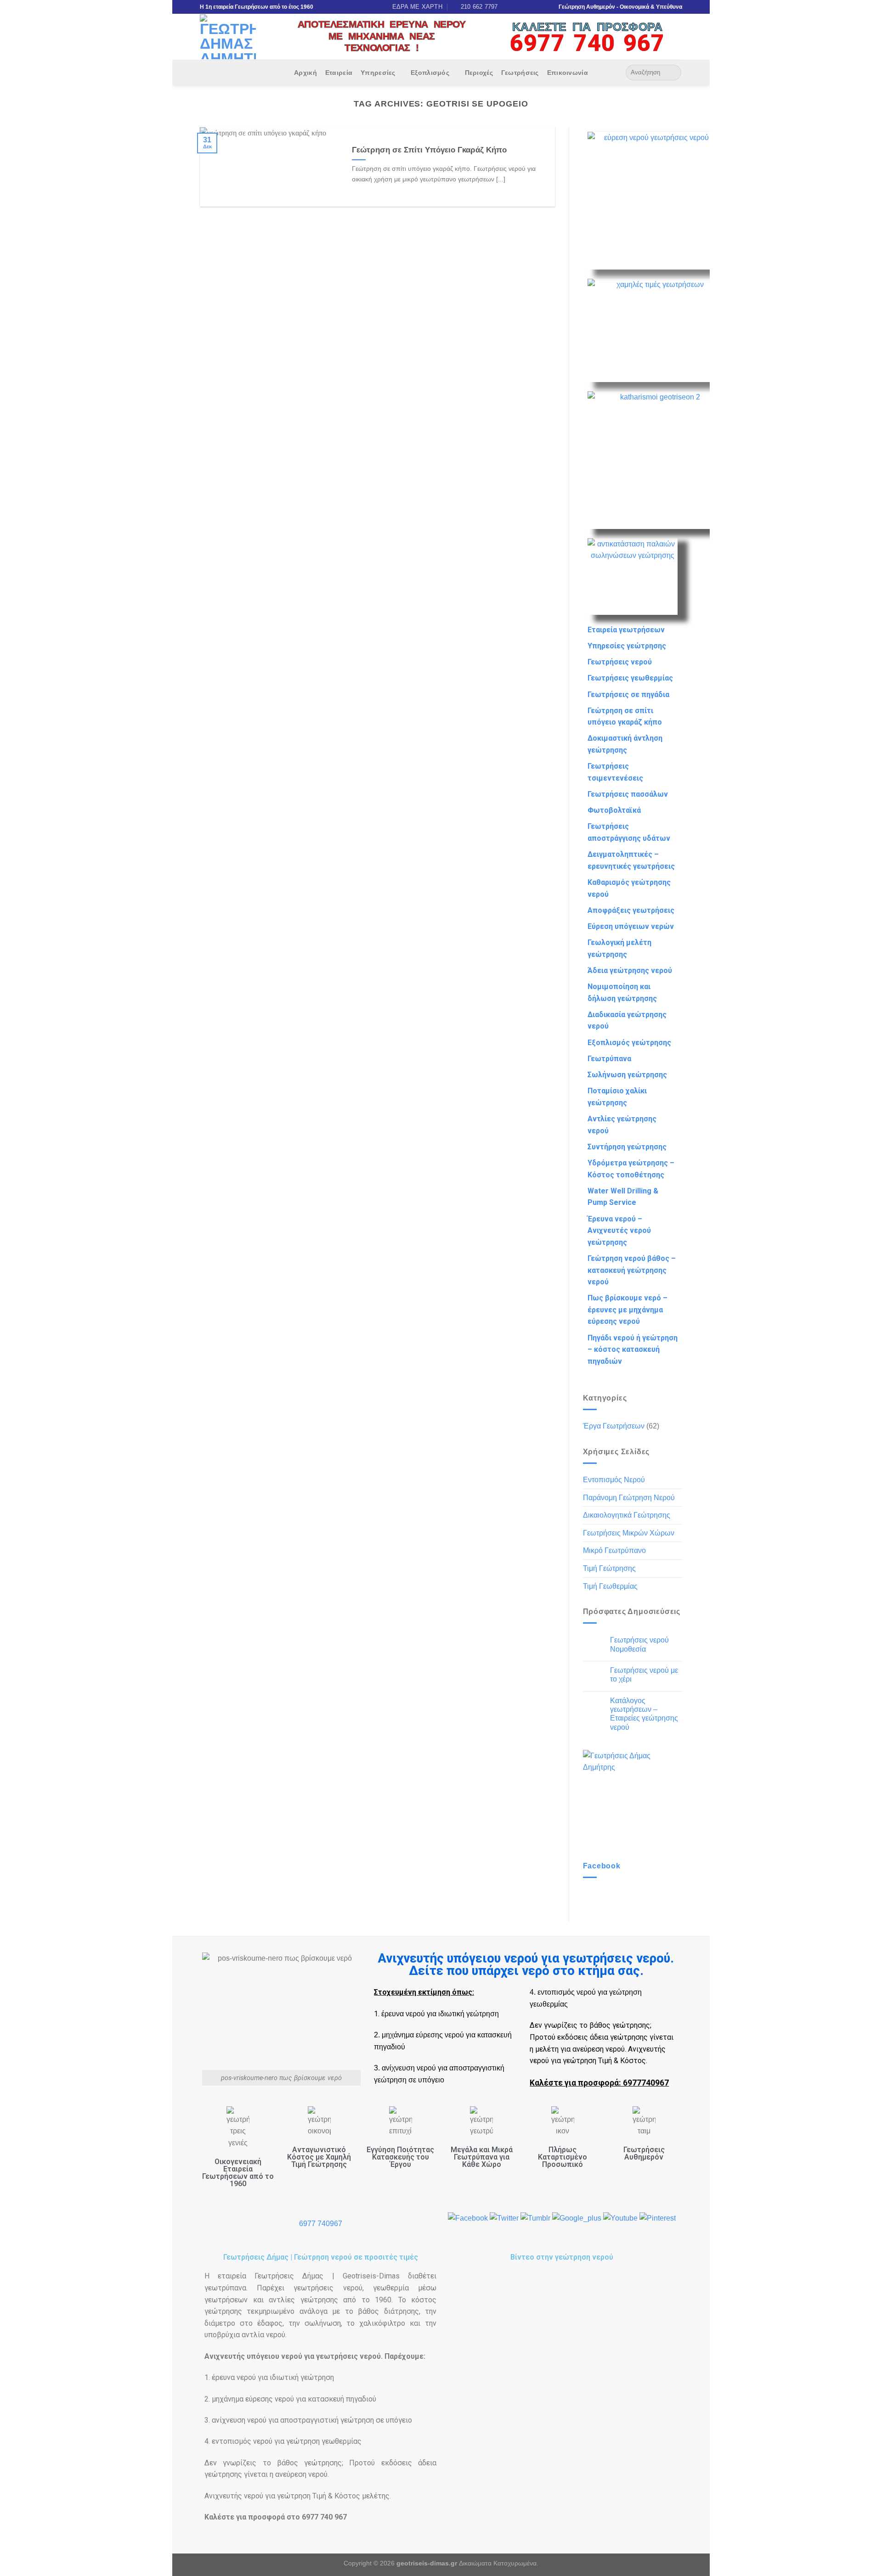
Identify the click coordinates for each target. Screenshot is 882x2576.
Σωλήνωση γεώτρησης (627, 1075)
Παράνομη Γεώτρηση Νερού (629, 1498)
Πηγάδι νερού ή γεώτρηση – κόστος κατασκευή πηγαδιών (633, 1350)
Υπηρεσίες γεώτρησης (627, 646)
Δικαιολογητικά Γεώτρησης (627, 1515)
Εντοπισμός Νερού (614, 1480)
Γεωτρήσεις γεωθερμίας (630, 678)
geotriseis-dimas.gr (427, 2563)
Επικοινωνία (568, 73)
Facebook (602, 1866)
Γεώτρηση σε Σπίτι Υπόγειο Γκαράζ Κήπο (429, 150)
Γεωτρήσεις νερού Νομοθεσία (639, 1644)
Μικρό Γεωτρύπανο (614, 1550)
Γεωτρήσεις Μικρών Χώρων (629, 1533)
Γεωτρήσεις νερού (620, 662)
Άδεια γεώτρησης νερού (630, 970)
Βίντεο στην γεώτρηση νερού (562, 2257)
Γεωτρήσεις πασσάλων (628, 794)
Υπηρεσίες (378, 73)
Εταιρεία (339, 73)
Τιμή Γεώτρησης (609, 1568)
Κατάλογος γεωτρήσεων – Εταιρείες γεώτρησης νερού (644, 1714)
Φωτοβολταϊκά (614, 810)
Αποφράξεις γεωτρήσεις (631, 910)
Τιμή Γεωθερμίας (610, 1586)
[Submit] (673, 73)
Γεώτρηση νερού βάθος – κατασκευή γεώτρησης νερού (632, 1270)
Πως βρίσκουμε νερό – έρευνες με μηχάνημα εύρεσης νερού (628, 1310)
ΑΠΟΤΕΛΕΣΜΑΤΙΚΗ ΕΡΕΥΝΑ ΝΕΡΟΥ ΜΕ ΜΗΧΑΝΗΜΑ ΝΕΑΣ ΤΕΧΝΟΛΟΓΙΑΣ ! (382, 36)
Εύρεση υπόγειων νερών (631, 926)
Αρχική (305, 73)
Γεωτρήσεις (520, 73)
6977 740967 (321, 2224)
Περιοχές (479, 73)
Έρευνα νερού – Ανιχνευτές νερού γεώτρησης (619, 1231)
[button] (562, 2341)
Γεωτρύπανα (609, 1059)
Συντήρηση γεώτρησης (627, 1147)
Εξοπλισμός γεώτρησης (629, 1043)
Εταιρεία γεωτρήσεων (626, 630)
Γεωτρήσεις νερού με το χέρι (644, 1675)
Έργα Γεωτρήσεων (614, 1426)
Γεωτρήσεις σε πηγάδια (628, 695)
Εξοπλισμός (430, 73)
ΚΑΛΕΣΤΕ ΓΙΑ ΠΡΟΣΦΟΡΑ (587, 27)
